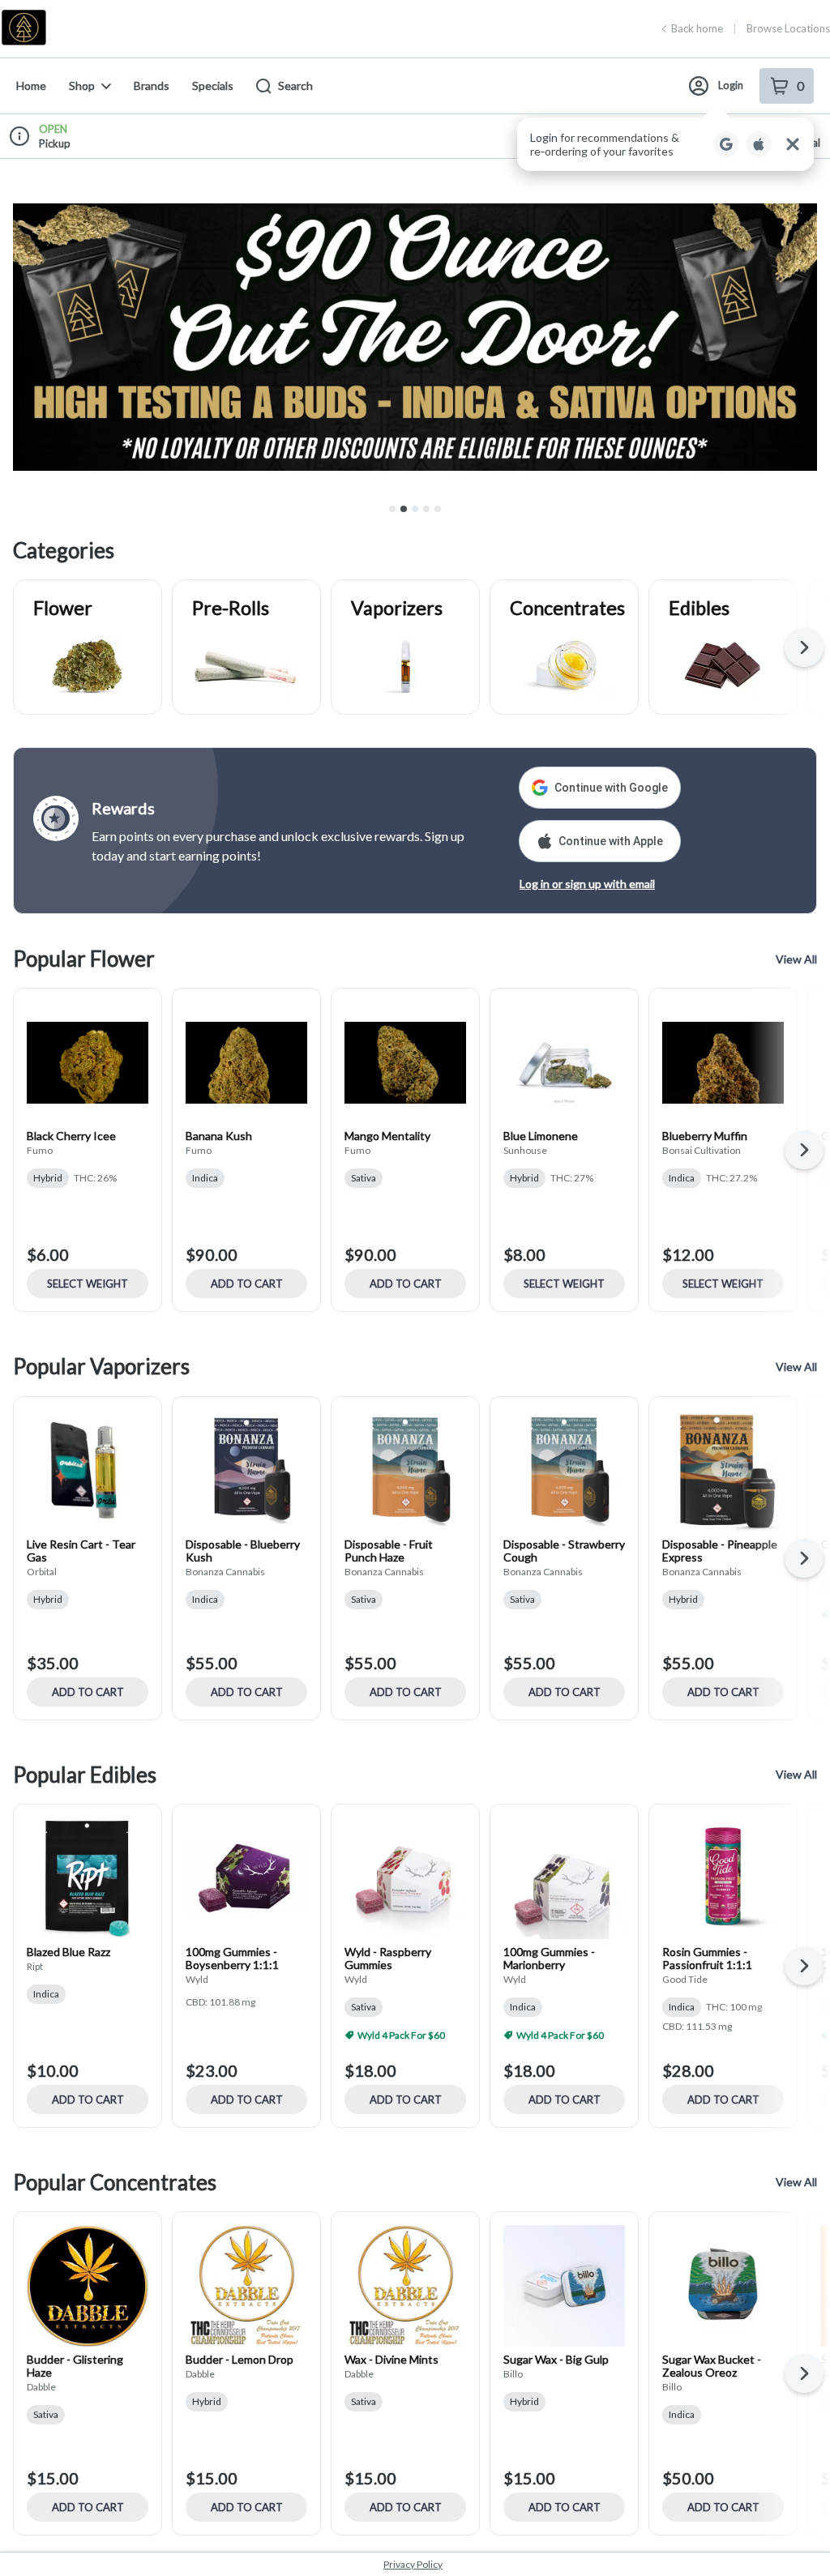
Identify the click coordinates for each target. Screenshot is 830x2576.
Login (731, 85)
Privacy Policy (413, 2564)
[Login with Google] (726, 144)
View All (796, 959)
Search (295, 85)
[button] (665, 144)
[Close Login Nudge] (793, 144)
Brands (152, 85)
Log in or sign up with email (587, 884)
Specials (213, 85)
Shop (82, 85)
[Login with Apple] (759, 144)
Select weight (88, 1284)
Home (31, 85)
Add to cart (247, 1284)
